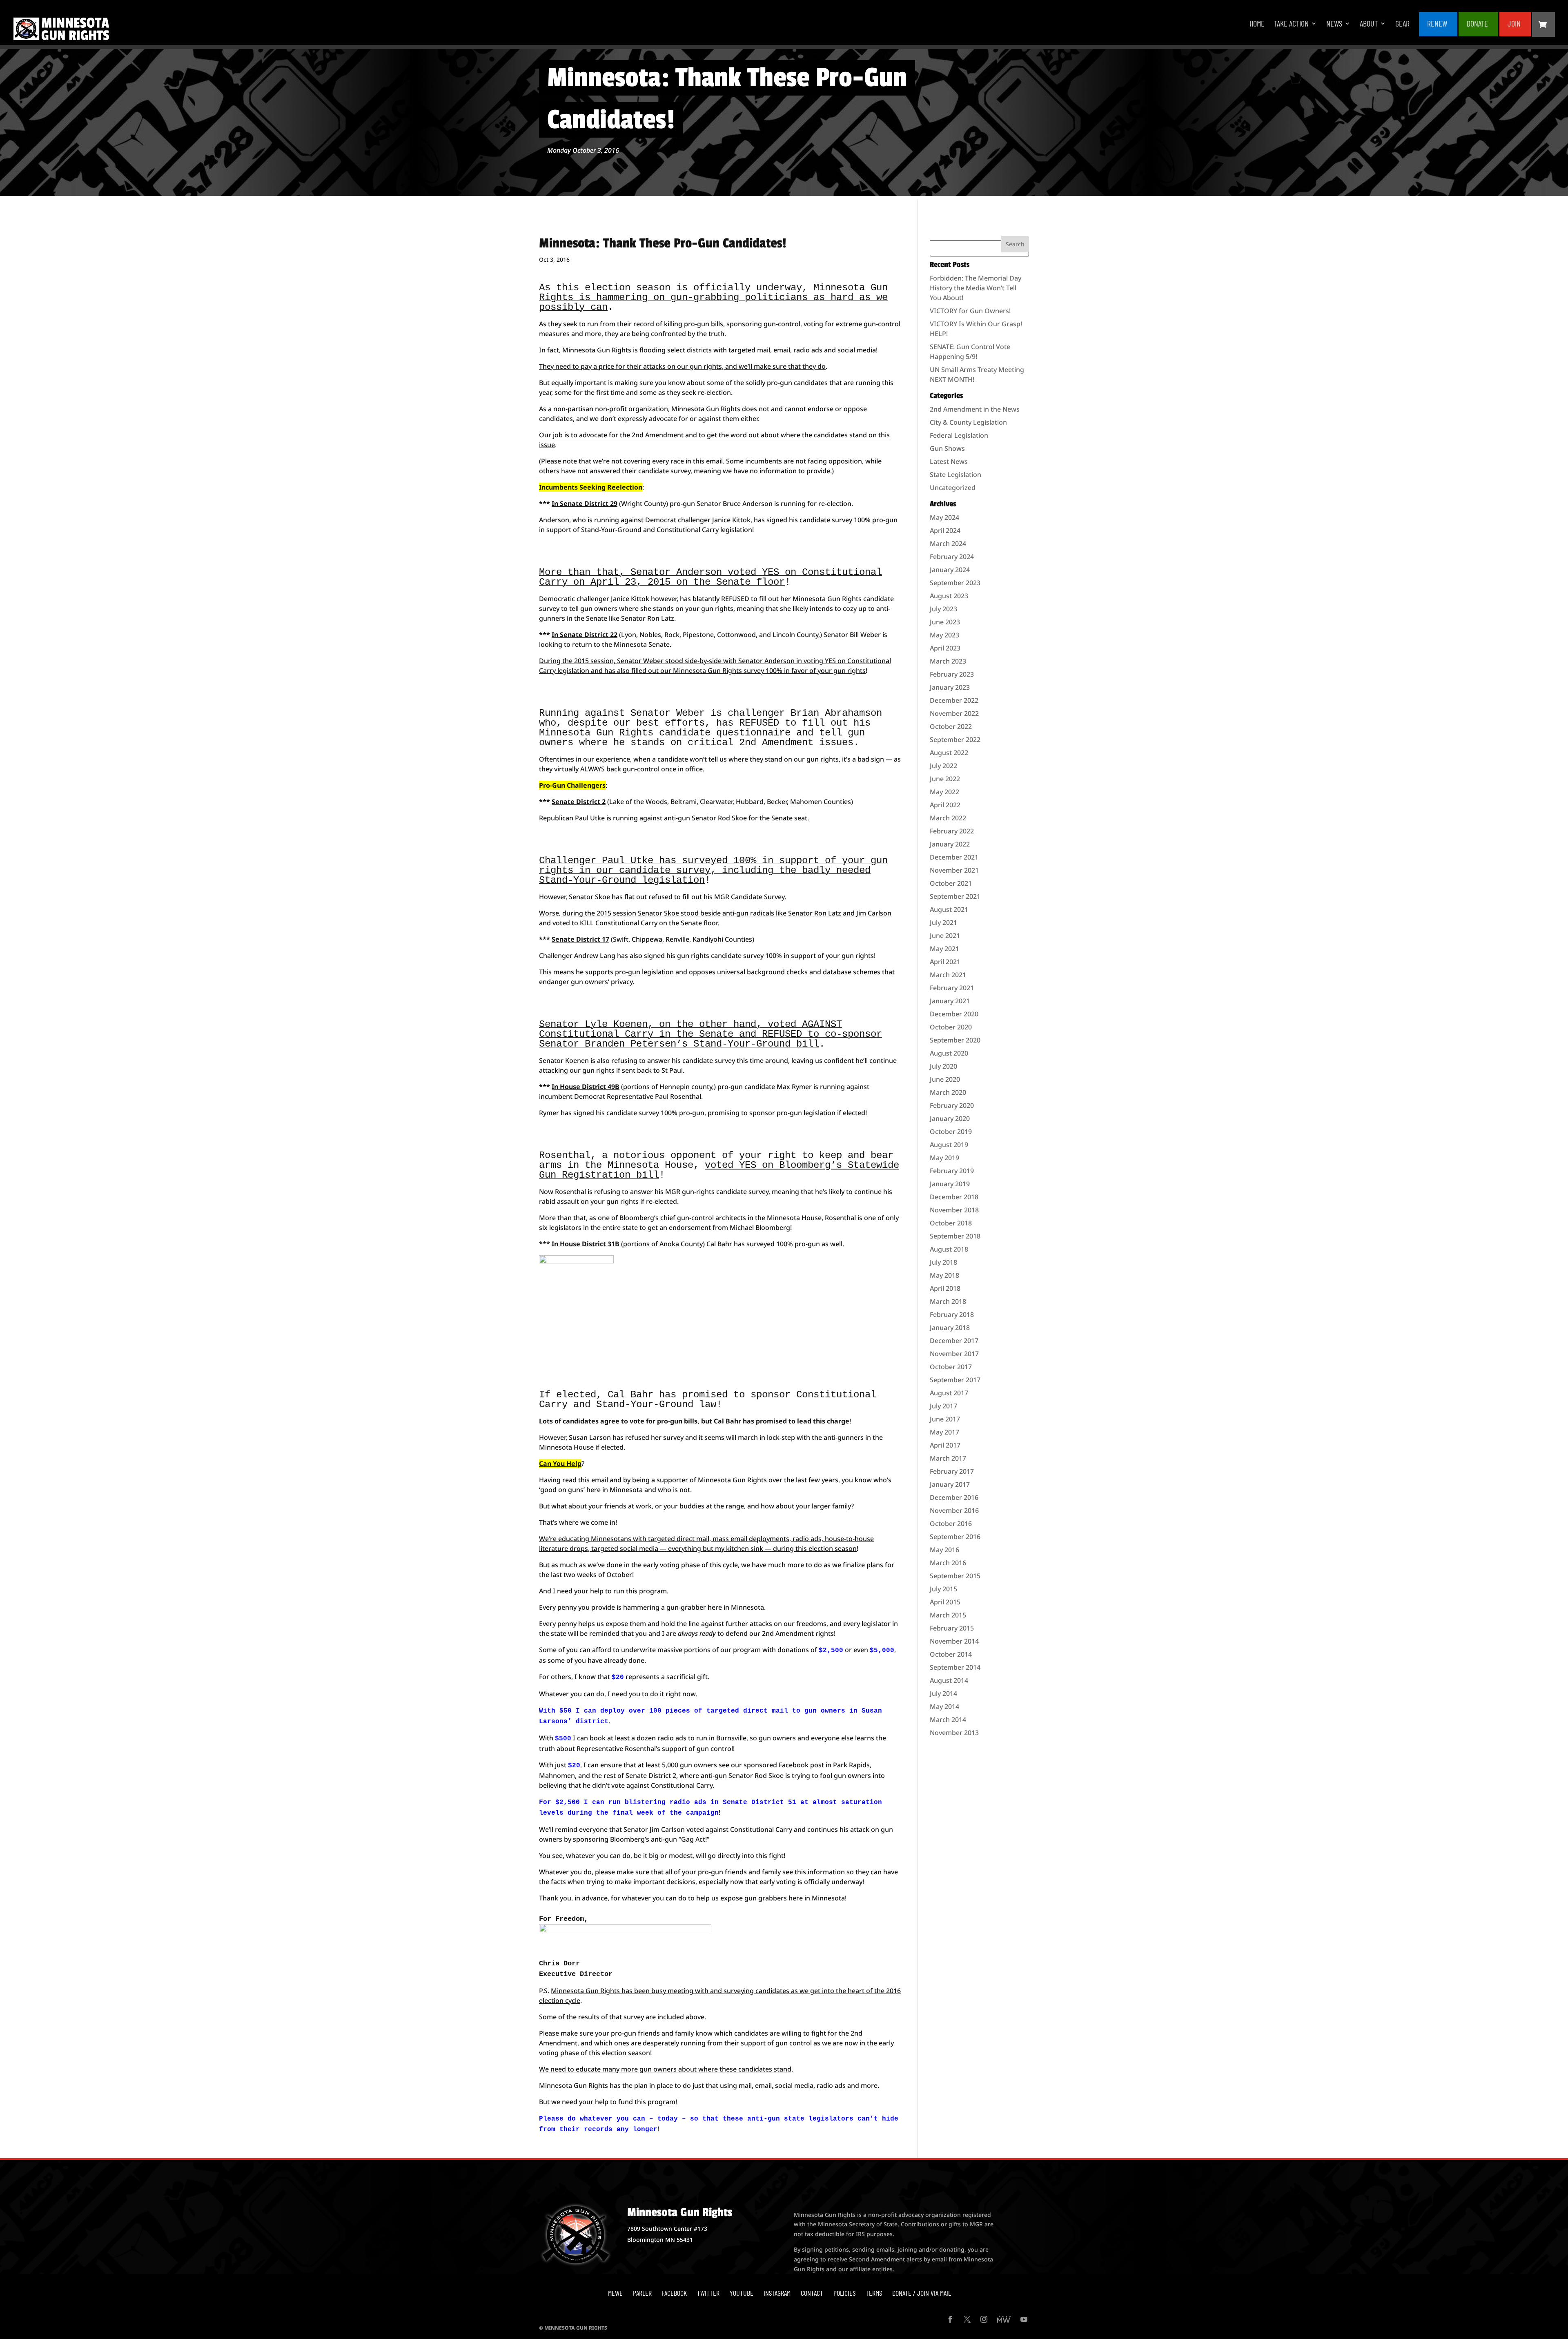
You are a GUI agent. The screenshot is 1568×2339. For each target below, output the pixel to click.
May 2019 (944, 1158)
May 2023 (944, 635)
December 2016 (954, 1497)
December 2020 (954, 1014)
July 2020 (943, 1066)
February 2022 (952, 831)
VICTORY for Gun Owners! (970, 311)
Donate (1477, 24)
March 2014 (948, 1720)
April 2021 (945, 962)
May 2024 (944, 517)
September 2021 (955, 896)
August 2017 (949, 1393)
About (1369, 24)
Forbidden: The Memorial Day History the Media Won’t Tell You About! (976, 288)
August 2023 (949, 596)
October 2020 (951, 1027)
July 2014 (943, 1693)
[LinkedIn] (1004, 2320)
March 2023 (948, 661)
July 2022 (943, 766)
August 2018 (949, 1249)
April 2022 (945, 805)
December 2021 (954, 857)
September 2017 (955, 1380)
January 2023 (950, 687)
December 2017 (954, 1341)
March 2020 (948, 1092)
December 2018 (954, 1197)
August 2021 (949, 909)
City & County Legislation (968, 422)
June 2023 (945, 622)
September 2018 (955, 1236)
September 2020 (955, 1040)
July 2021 (943, 922)
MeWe (615, 2293)
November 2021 (954, 870)
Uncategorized (953, 488)
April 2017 (945, 1445)
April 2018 (945, 1288)
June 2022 (945, 779)
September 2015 (955, 1576)
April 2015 (945, 1602)
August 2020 (949, 1053)
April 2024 (945, 530)
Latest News (949, 461)
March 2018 (948, 1301)
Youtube (742, 2293)
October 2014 (951, 1654)
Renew (1437, 24)
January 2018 (950, 1328)
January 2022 (950, 844)
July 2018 (943, 1262)
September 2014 (955, 1667)
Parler (642, 2293)
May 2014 (944, 1706)
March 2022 (948, 818)
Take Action (1291, 24)
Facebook (674, 2293)
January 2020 (950, 1118)
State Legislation (955, 474)
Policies (844, 2293)
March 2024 (948, 544)
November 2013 (954, 1733)
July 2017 (943, 1406)
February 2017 (952, 1471)
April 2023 (945, 648)
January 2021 (950, 1001)
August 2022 (949, 753)
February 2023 (952, 674)
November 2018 (954, 1210)
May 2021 (944, 949)
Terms (874, 2293)
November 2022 (954, 713)
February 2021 (952, 988)
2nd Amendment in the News (975, 409)
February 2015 (952, 1628)
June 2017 (945, 1419)
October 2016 (951, 1524)
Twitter (708, 2293)
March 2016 (948, 1563)
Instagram (777, 2293)
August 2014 (949, 1680)
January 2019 (950, 1184)
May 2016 (944, 1550)
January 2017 (950, 1484)
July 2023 (943, 609)
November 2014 (954, 1641)
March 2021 (948, 975)
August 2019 (949, 1145)
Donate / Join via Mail (922, 2293)
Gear (1402, 24)
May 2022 (944, 792)
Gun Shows (947, 448)
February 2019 (952, 1171)
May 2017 (944, 1432)
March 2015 (948, 1615)
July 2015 (943, 1589)
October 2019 (951, 1132)
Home (1257, 24)
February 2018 (952, 1314)
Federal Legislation (959, 435)
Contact (812, 2293)
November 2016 (954, 1510)
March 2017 (948, 1458)
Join (1514, 24)
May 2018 (944, 1275)
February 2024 (952, 557)
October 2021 (951, 883)
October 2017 (951, 1367)
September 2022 (955, 740)
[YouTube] (1024, 2320)
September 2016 (955, 1537)
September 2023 (955, 583)
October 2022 (951, 726)
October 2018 (951, 1223)
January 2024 (950, 570)
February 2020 (952, 1105)
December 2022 (954, 700)
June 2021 (945, 936)
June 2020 (945, 1079)
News (1334, 24)
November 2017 (954, 1354)
